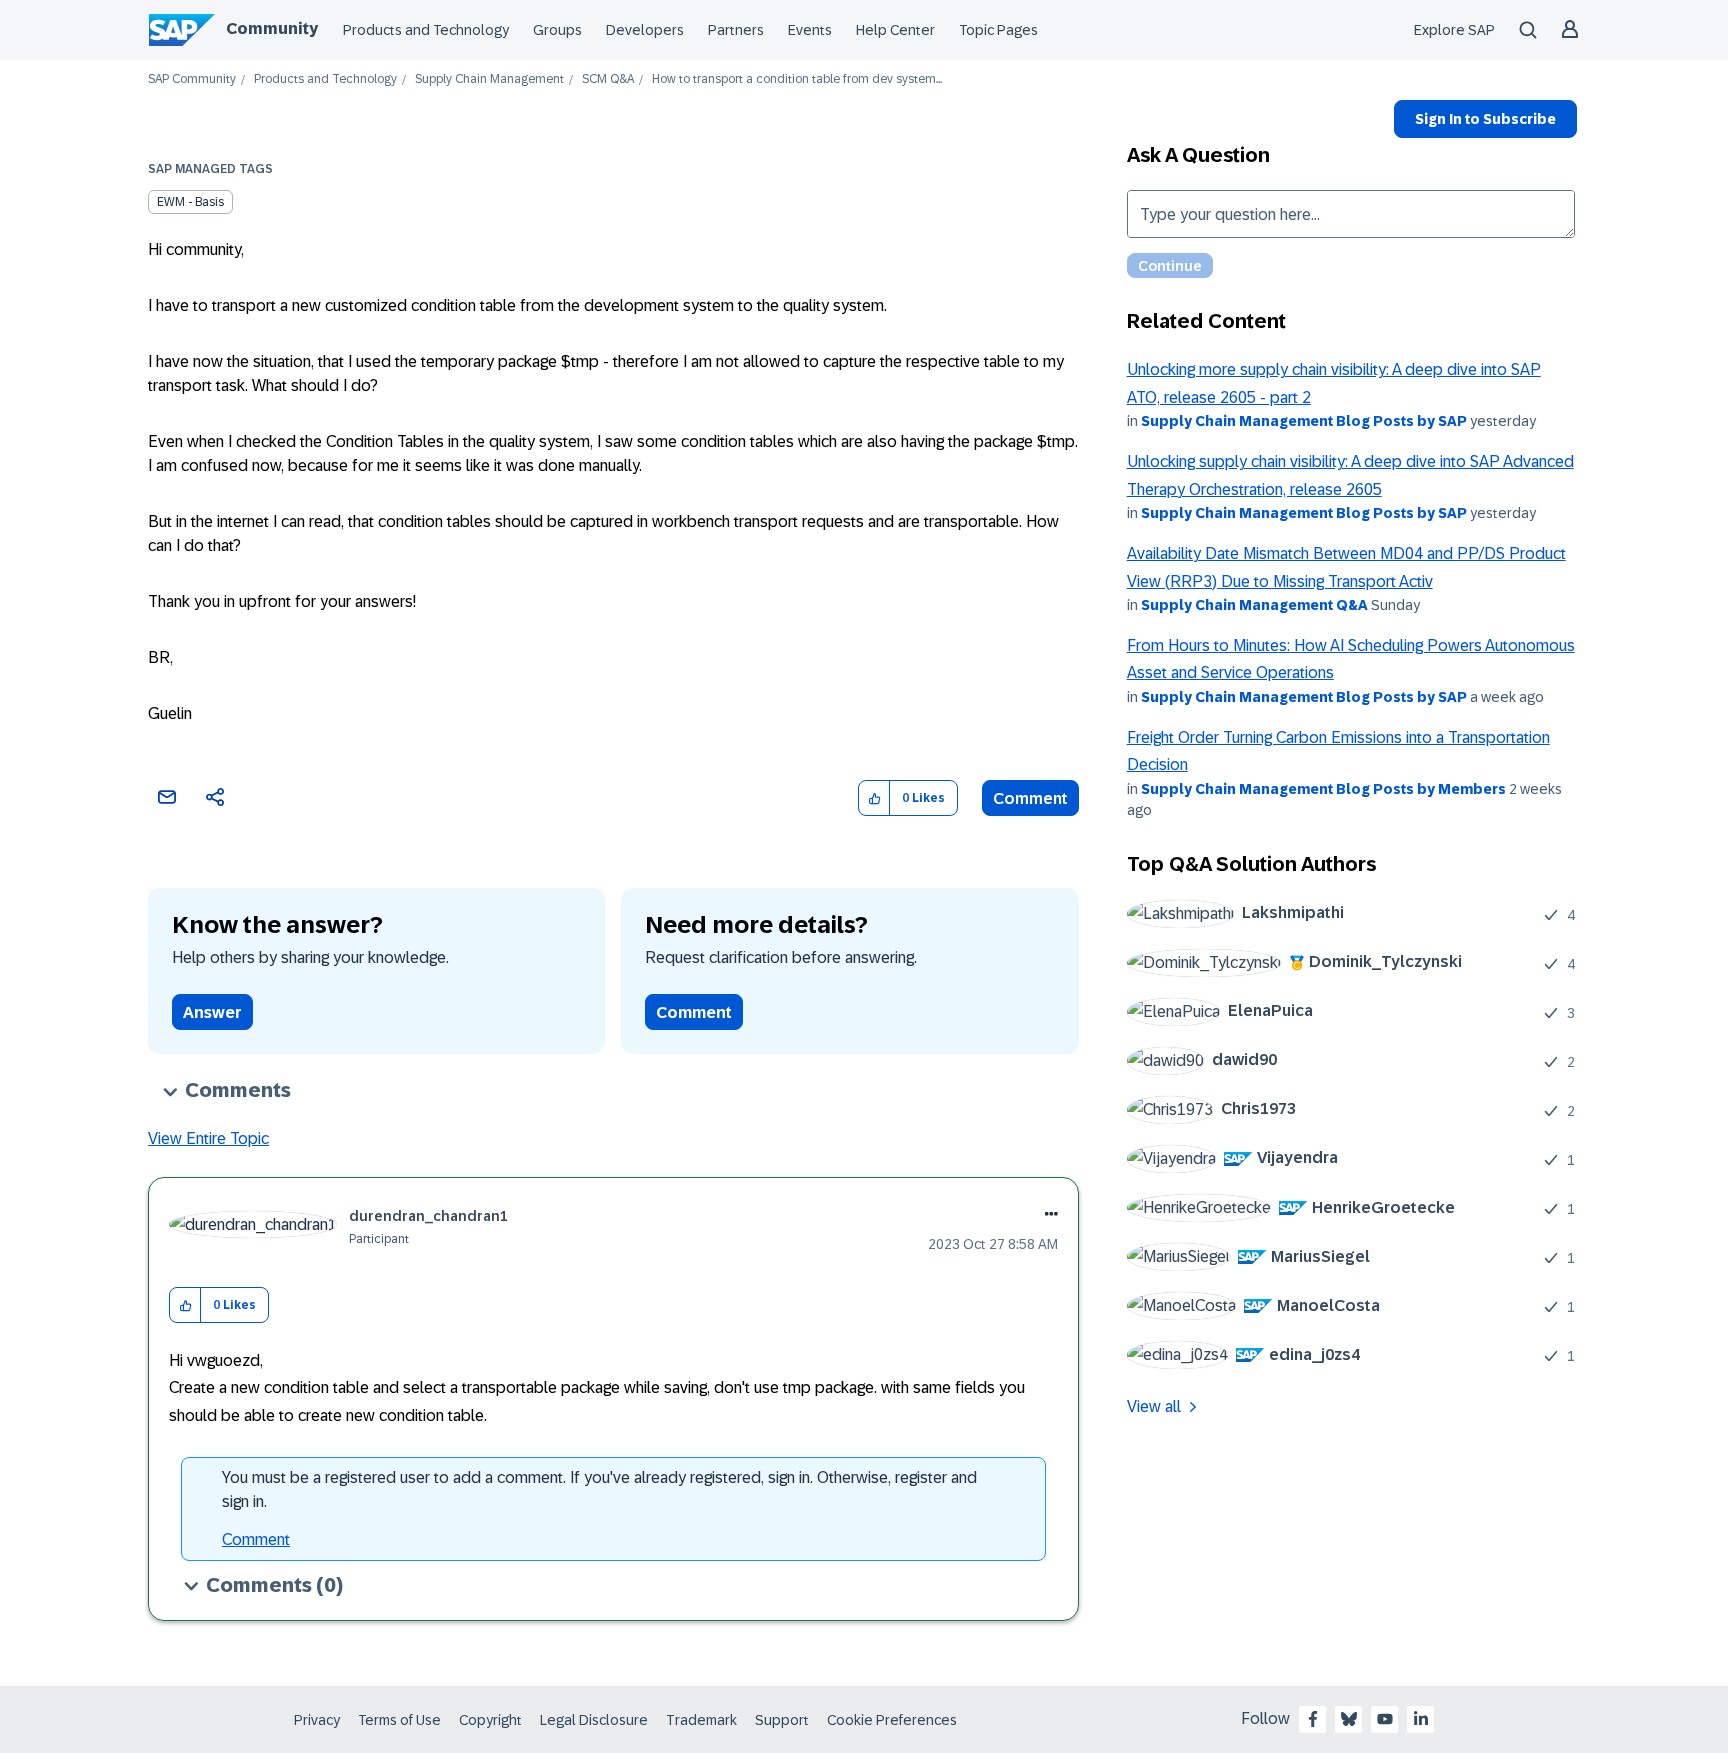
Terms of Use (399, 1720)
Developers (645, 30)
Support (782, 1720)
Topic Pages (998, 30)
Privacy (317, 1720)
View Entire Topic (208, 1138)
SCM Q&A (608, 79)
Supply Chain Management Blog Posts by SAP (1304, 421)
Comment (1030, 798)
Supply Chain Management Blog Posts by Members (1323, 789)
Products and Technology (426, 30)
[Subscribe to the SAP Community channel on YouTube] (1385, 1719)
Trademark (701, 1720)
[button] (874, 798)
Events (810, 30)
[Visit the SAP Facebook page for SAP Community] (1313, 1719)
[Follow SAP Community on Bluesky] (1349, 1719)
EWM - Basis (190, 202)
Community (272, 28)
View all (1154, 1406)
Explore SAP (1454, 30)
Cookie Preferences (892, 1720)
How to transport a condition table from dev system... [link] (797, 79)
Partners (736, 30)
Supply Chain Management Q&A (1254, 605)
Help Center (895, 30)
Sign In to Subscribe (1485, 119)
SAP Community (192, 79)
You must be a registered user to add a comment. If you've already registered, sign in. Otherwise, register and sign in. (599, 1489)
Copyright (490, 1720)
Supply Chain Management (489, 79)
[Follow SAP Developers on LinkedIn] (1421, 1719)
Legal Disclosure (594, 1720)
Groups (557, 30)
